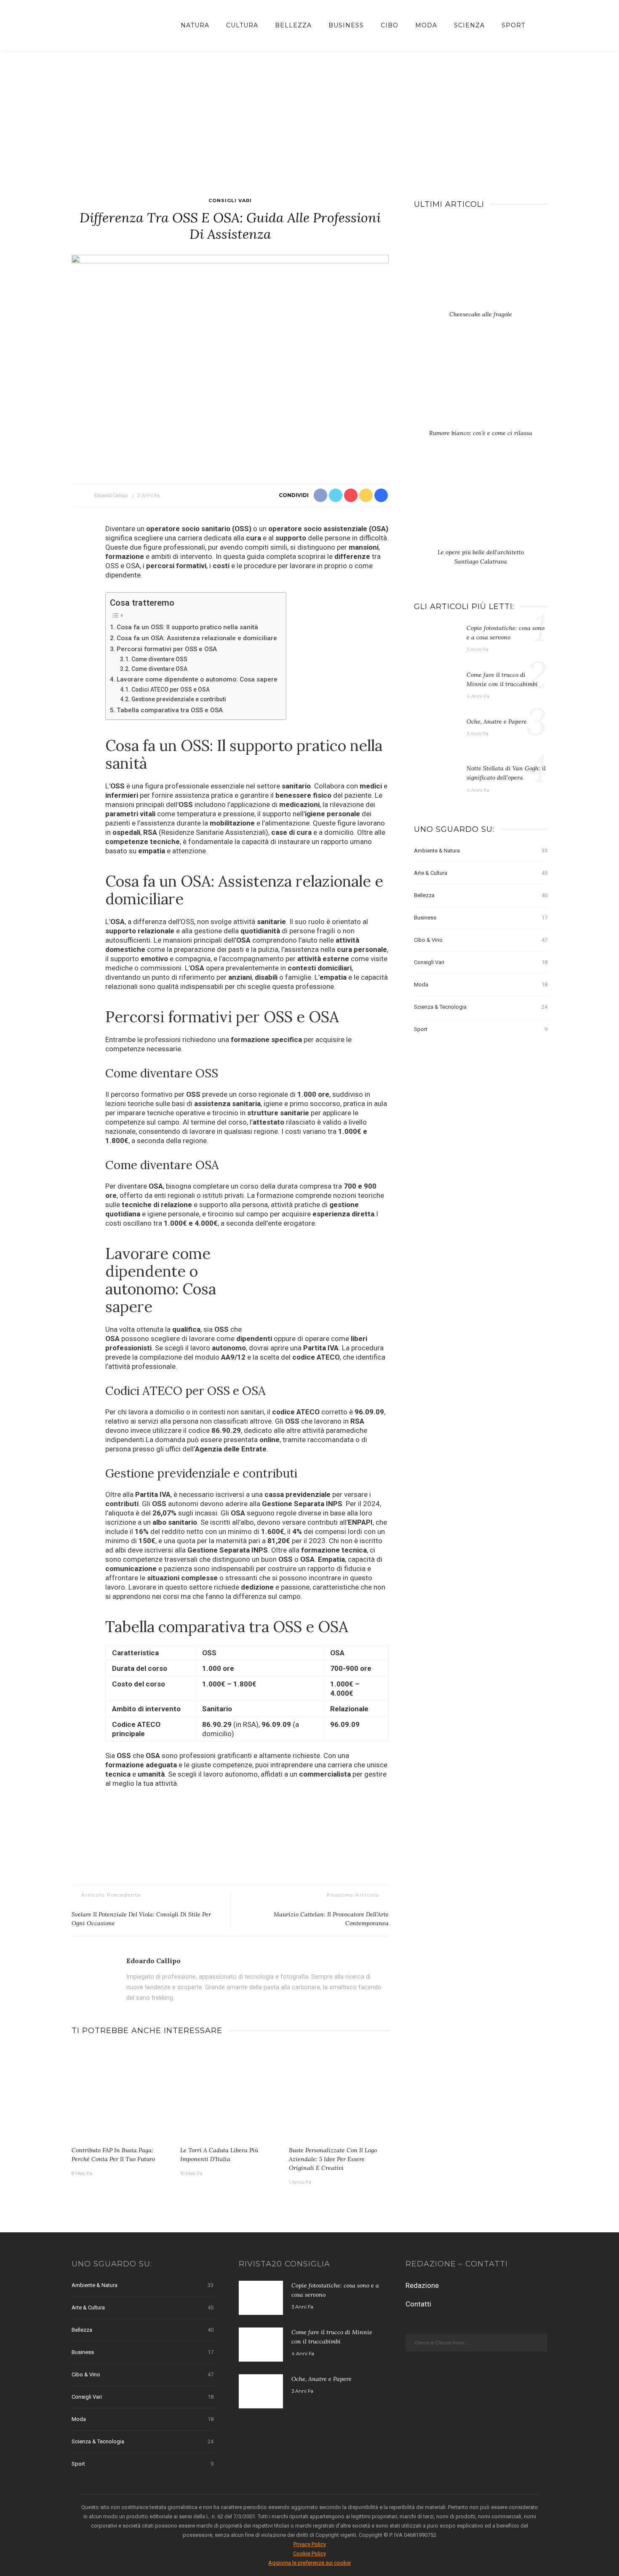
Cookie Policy (309, 2553)
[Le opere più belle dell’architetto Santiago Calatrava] (481, 505)
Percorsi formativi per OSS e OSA (167, 649)
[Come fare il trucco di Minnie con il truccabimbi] (436, 687)
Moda (426, 25)
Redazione (422, 2285)
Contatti (418, 2304)
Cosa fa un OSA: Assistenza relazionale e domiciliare (197, 638)
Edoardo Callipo (111, 495)
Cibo (390, 25)
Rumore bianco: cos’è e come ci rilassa (481, 433)
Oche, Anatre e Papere (497, 721)
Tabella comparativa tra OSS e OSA (170, 710)
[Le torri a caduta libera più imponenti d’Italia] (230, 2094)
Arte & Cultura (481, 873)
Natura (195, 25)
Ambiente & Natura (481, 851)
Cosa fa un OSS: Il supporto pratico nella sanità (187, 627)
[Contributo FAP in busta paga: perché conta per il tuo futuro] (122, 2094)
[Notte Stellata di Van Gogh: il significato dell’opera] (436, 780)
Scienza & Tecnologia (481, 1007)
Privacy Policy (310, 2544)
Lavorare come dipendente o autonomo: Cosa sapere (197, 679)
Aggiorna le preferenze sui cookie (309, 2563)
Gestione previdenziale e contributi (179, 699)
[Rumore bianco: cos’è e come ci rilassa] (481, 386)
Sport (513, 25)
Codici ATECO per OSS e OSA (171, 689)
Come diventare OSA (159, 669)
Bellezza (293, 25)
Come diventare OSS (159, 659)
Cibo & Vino (481, 940)
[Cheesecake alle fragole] (481, 267)
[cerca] (540, 25)
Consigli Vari (230, 200)
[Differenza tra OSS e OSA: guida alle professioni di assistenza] (230, 361)
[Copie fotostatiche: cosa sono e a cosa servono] (436, 640)
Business (346, 25)
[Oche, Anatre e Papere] (436, 733)
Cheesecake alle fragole (481, 314)
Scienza (469, 25)
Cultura (242, 25)
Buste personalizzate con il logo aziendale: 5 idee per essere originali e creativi (333, 2159)
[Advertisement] (309, 114)
